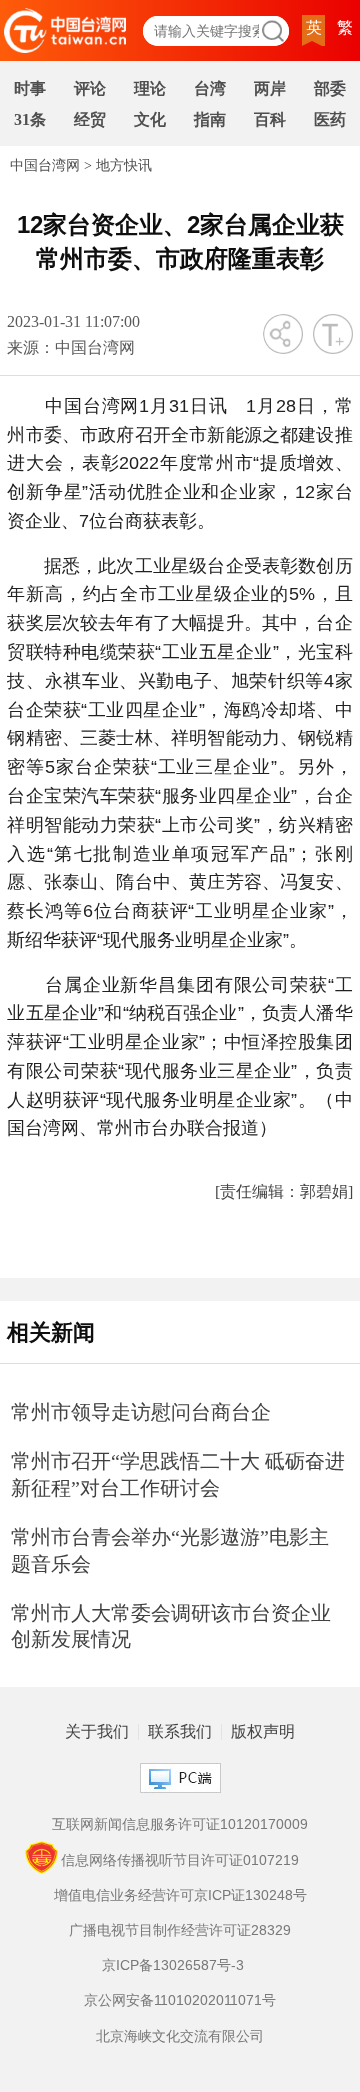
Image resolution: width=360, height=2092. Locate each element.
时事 (30, 88)
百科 (270, 119)
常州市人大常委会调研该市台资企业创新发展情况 (171, 1626)
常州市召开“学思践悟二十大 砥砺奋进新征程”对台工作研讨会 (178, 1474)
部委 (330, 88)
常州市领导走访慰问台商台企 (141, 1412)
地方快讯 (124, 165)
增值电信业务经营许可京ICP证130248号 (180, 1895)
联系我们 (180, 1732)
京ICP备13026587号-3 (173, 1965)
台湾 (210, 88)
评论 (90, 88)
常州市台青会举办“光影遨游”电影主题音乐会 (170, 1550)
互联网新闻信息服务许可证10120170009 (180, 1824)
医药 (330, 119)
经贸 (90, 119)
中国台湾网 (45, 165)
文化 (150, 119)
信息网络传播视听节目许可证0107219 (180, 1860)
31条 (30, 119)
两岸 (270, 88)
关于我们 (97, 1732)
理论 (150, 88)
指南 (210, 119)
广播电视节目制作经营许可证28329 (180, 1930)
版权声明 (263, 1732)
